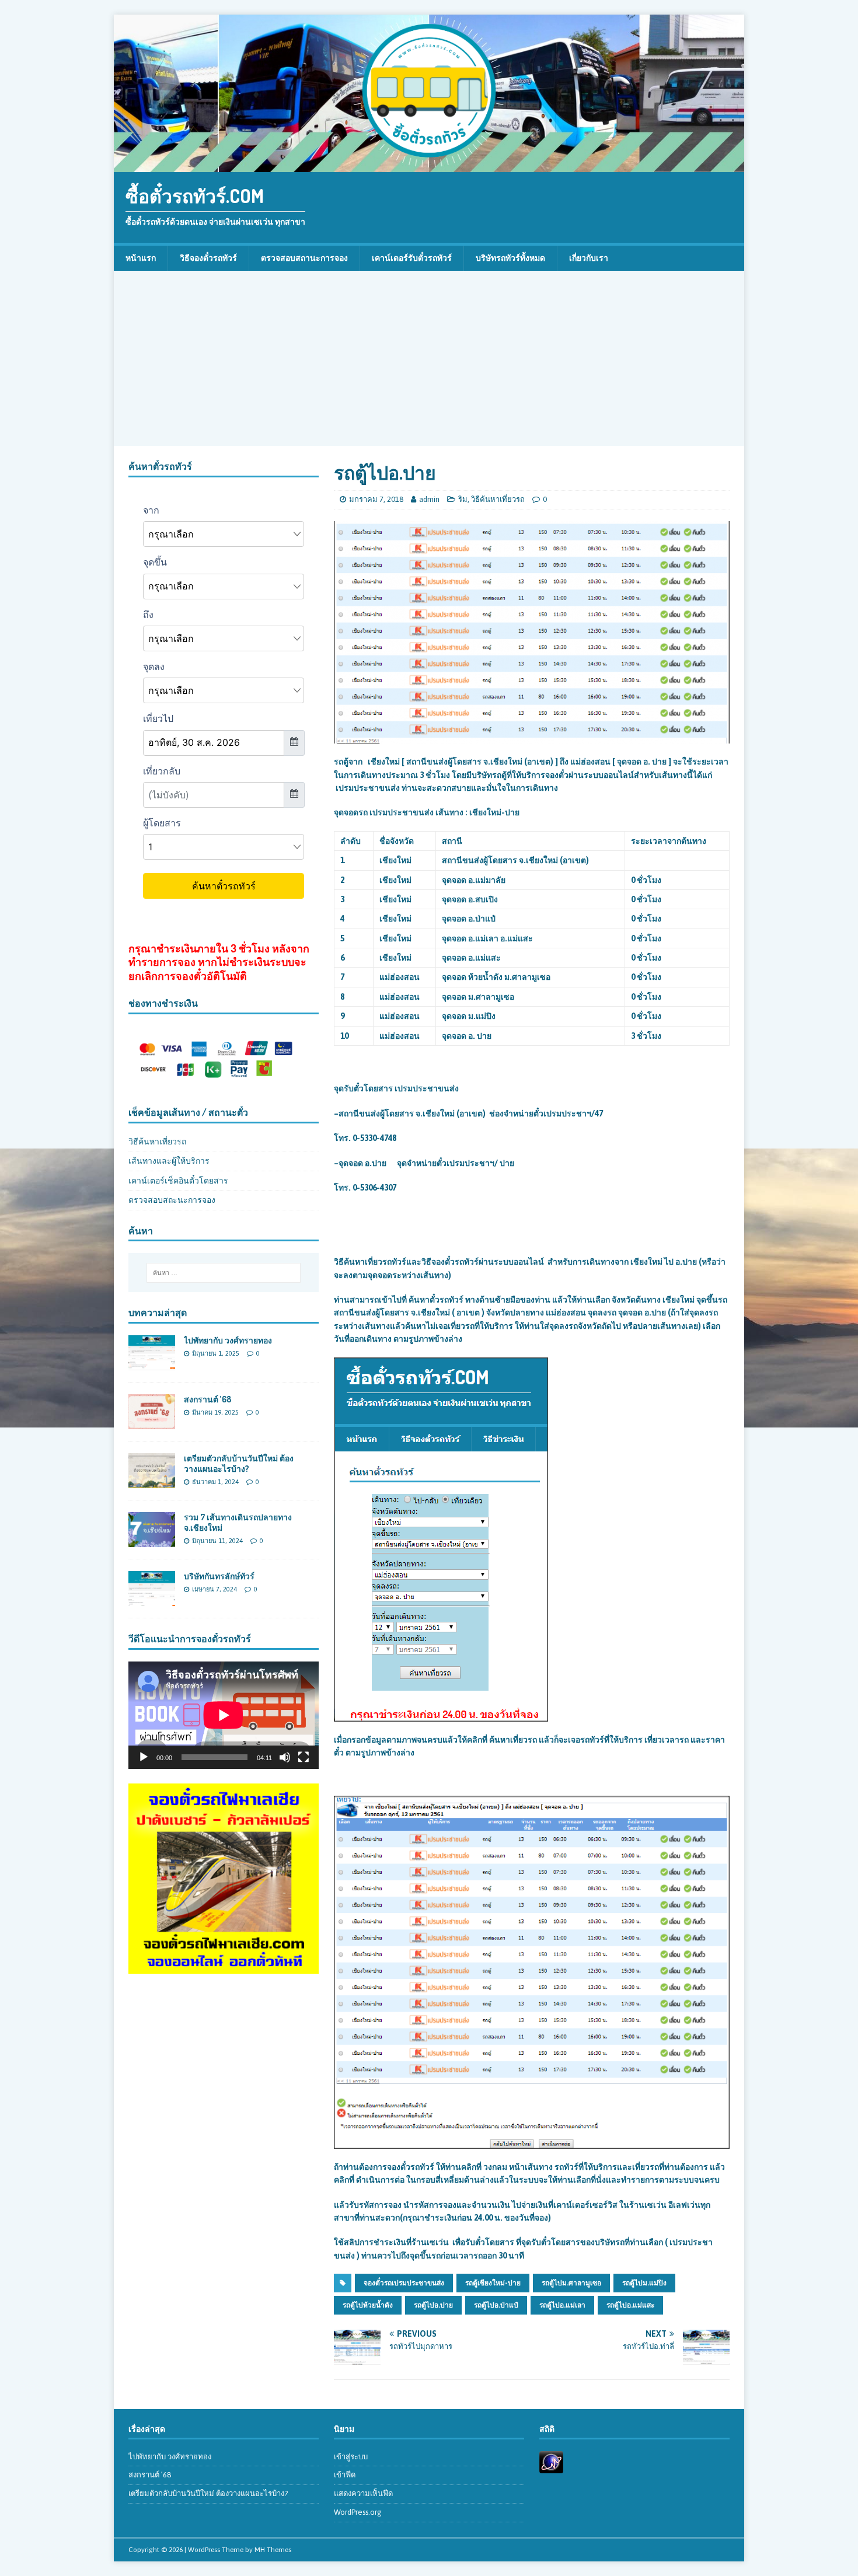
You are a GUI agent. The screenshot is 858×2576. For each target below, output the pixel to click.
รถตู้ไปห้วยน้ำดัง (368, 2305)
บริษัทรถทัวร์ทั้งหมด (510, 258)
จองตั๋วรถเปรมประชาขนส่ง (404, 2283)
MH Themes (273, 2550)
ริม (463, 499)
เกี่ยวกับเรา (589, 258)
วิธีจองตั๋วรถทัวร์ (208, 258)
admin (429, 499)
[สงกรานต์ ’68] (152, 1423)
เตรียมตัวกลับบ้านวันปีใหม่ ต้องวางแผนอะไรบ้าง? (239, 1463)
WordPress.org (358, 2512)
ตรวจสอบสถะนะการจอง (172, 1200)
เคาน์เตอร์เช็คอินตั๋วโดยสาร (178, 1181)
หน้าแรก (141, 258)
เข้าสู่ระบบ (351, 2457)
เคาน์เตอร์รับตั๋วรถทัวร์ (412, 258)
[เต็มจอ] (304, 1757)
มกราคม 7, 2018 (376, 499)
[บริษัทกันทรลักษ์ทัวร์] (152, 1600)
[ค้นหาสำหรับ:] (224, 1273)
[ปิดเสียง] (285, 1757)
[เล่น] (144, 1757)
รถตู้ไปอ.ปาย (433, 2305)
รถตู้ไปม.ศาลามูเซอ (571, 2283)
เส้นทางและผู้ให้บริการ (169, 1161)
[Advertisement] (429, 358)
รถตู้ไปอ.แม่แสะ (630, 2305)
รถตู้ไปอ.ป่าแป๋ (496, 2305)
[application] (224, 1715)
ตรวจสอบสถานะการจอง (304, 258)
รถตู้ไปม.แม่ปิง (644, 2283)
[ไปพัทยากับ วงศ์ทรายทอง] (152, 1363)
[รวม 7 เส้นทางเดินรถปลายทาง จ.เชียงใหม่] (152, 1541)
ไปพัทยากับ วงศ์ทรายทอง (228, 1340)
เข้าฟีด (345, 2475)
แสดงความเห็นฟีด (363, 2493)
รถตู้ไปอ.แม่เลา (562, 2305)
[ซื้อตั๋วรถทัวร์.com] (429, 166)
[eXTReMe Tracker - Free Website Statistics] (551, 2467)
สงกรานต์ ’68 (207, 1399)
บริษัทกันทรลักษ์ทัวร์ (219, 1576)
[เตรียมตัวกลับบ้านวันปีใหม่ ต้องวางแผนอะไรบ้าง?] (152, 1482)
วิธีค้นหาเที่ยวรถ (498, 499)
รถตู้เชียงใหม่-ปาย (493, 2283)
